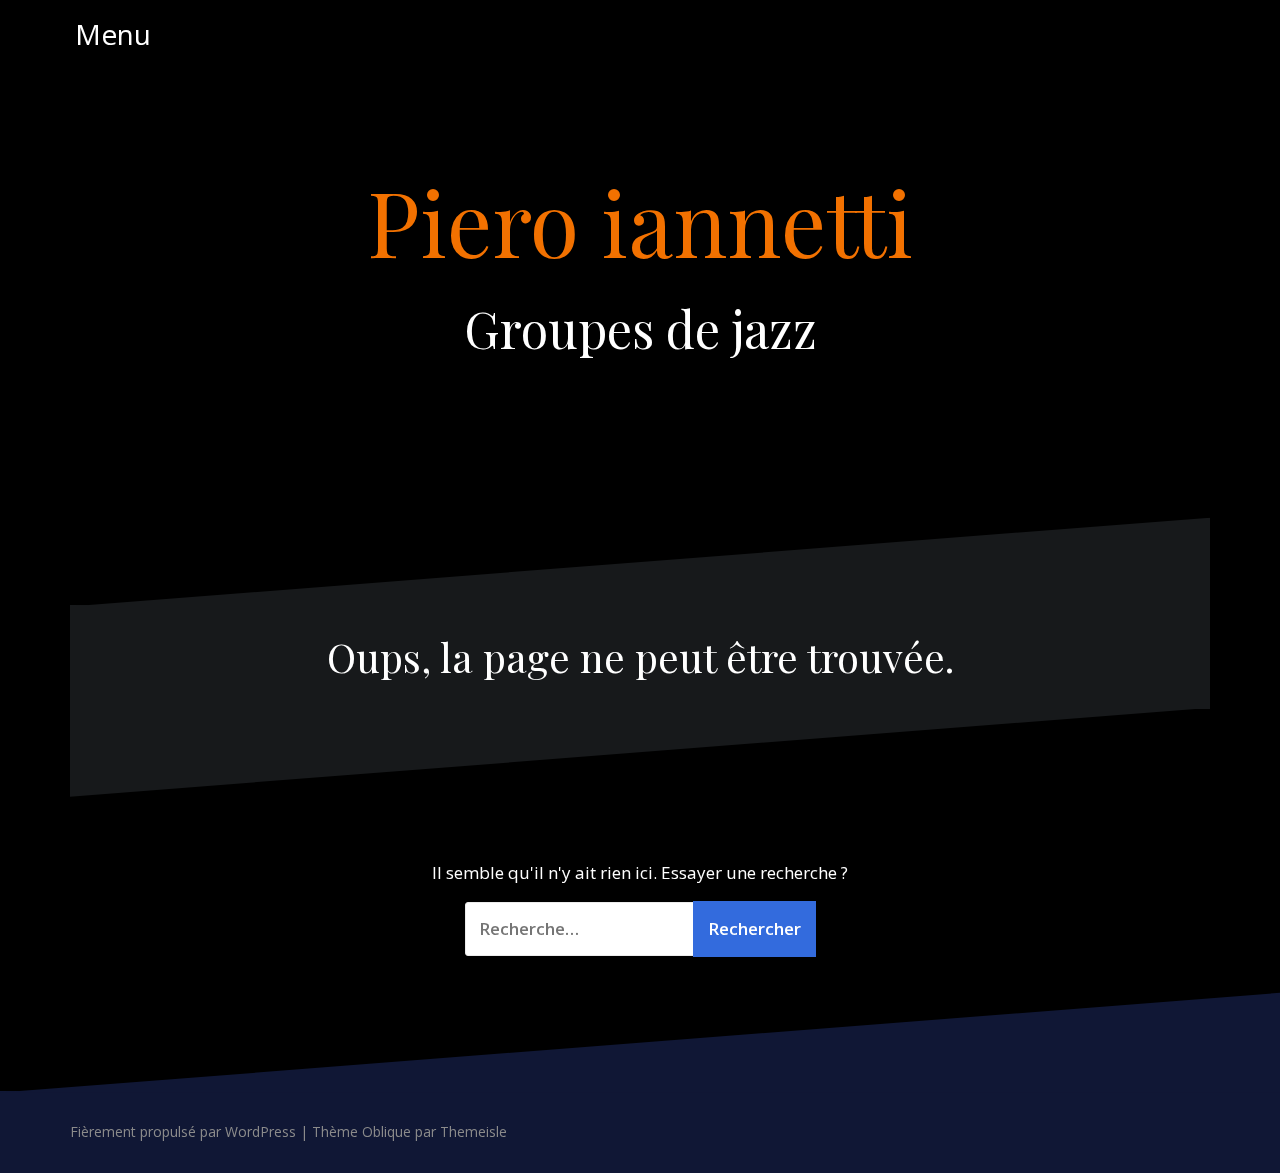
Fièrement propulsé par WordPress (183, 1131)
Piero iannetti (640, 221)
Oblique (386, 1131)
